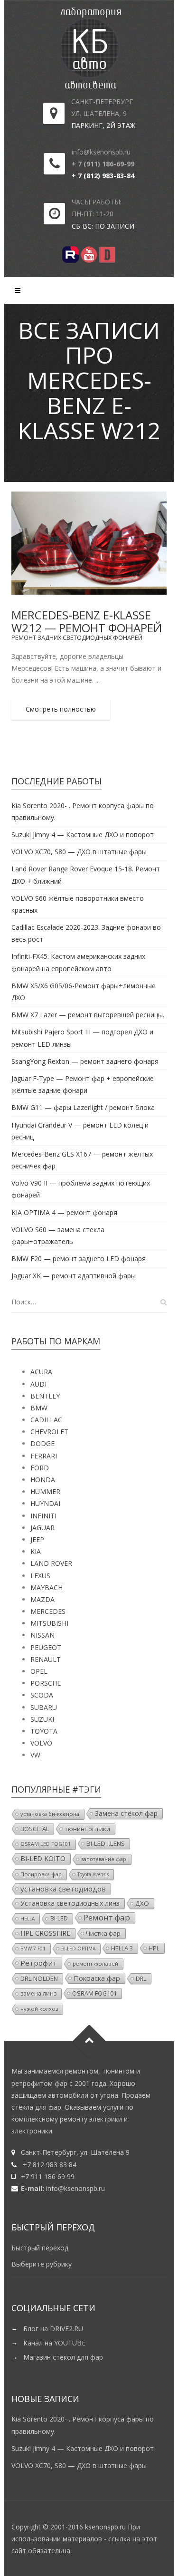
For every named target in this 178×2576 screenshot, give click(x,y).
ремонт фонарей (95, 1963)
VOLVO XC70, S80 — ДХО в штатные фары (79, 852)
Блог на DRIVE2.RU (53, 2329)
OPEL (39, 1671)
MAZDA (42, 1599)
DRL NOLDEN (39, 1978)
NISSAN (42, 1635)
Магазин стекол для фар (63, 2357)
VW (35, 1755)
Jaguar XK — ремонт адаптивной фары (74, 1276)
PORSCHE (46, 1683)
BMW (39, 1408)
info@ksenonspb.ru (75, 2188)
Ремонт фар (107, 1918)
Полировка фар (41, 1874)
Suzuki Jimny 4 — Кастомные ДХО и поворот (83, 835)
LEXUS (40, 1576)
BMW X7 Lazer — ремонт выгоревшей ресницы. (88, 1015)
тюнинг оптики (87, 1829)
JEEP (37, 1539)
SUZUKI (42, 1719)
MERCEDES (48, 1611)
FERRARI (44, 1456)
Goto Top (89, 2041)
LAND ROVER (51, 1563)
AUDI (38, 1384)
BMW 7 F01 (33, 1949)
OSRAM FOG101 (94, 1993)
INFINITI (43, 1516)
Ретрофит (39, 1963)
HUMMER (45, 1491)
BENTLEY (45, 1396)
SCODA (42, 1695)
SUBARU (44, 1707)
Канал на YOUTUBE (54, 2343)
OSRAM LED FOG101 (46, 1844)
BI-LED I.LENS (106, 1843)
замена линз (38, 1993)
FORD (40, 1468)
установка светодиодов (63, 1889)
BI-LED (59, 1918)
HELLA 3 (122, 1948)
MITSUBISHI (49, 1623)
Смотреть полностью (61, 709)
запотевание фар (104, 1859)
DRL (141, 1978)
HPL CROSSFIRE (45, 1933)
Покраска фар (97, 1978)
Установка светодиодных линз (70, 1903)
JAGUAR (42, 1528)
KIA (36, 1551)
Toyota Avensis (93, 1874)
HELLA (28, 1919)
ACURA (41, 1372)
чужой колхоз (39, 2009)
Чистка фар (103, 1933)
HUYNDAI (45, 1503)
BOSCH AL (35, 1829)
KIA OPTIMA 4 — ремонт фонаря (64, 1212)
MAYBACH (47, 1587)
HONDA (43, 1480)
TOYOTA (44, 1731)
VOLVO (41, 1743)
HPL (154, 1948)
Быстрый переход (40, 2248)
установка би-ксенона (50, 1814)
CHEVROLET (49, 1432)
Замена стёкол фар (126, 1813)
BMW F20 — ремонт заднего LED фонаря (79, 1259)
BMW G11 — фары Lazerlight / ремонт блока (83, 1107)
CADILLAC (46, 1420)
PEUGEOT (46, 1647)
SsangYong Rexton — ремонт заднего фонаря (85, 1061)
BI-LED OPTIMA (78, 1949)
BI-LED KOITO (43, 1858)
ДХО (142, 1903)
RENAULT (46, 1659)
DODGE (42, 1443)
